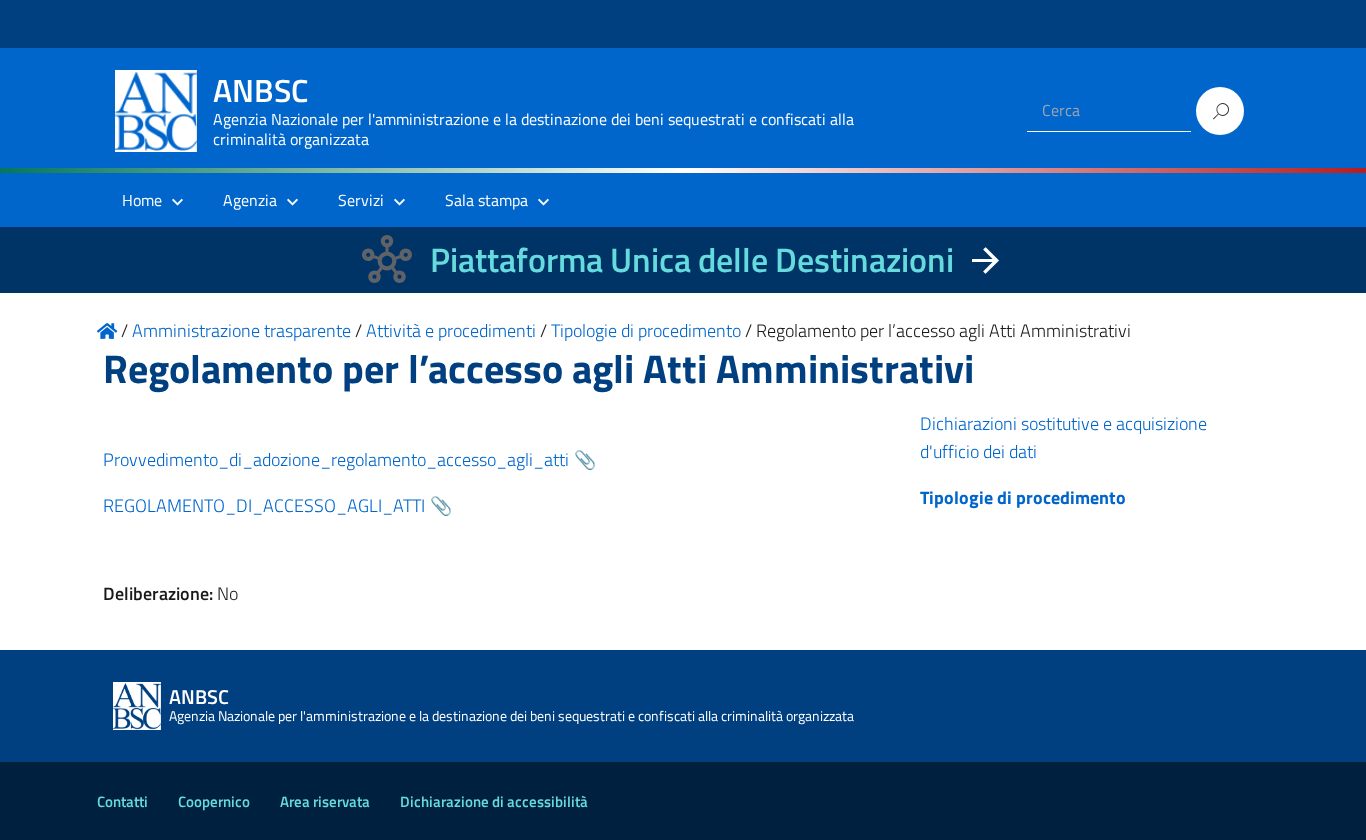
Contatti (122, 801)
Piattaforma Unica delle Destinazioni (692, 259)
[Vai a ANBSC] (107, 330)
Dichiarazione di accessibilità (494, 801)
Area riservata (325, 801)
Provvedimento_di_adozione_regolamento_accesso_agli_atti (336, 459)
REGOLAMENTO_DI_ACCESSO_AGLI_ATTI (264, 505)
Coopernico (214, 801)
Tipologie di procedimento (1023, 497)
